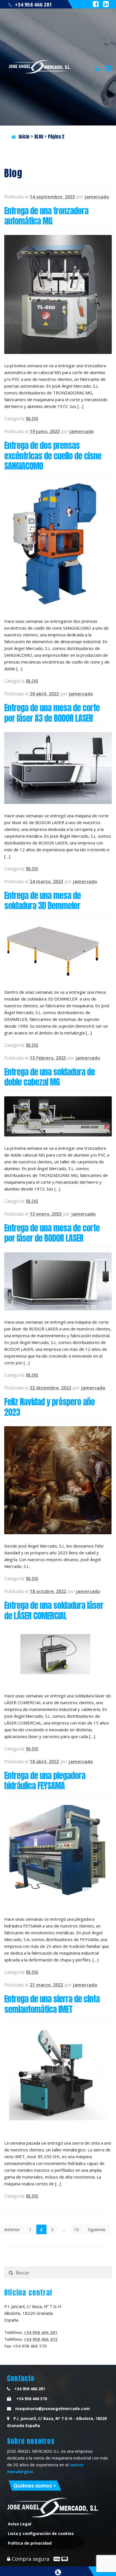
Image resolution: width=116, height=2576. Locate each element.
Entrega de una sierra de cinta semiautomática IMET (52, 2004)
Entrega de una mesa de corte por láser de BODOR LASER (52, 1233)
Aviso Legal (20, 2524)
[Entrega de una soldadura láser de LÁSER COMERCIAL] (58, 1657)
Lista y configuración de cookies (41, 2533)
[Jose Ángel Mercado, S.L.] (40, 67)
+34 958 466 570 (31, 2399)
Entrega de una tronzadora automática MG (46, 216)
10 (76, 2229)
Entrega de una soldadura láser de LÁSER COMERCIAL (54, 1610)
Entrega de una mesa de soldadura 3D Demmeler (43, 901)
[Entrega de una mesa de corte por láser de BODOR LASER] (58, 1281)
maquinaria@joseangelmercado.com (53, 2408)
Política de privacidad (30, 2543)
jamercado (97, 197)
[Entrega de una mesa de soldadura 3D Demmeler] (58, 950)
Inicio (24, 137)
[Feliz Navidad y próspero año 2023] (58, 1480)
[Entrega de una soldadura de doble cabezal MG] (58, 1116)
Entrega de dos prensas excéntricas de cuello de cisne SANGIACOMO (53, 456)
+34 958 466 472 (41, 2339)
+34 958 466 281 (34, 5)
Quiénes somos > (35, 2486)
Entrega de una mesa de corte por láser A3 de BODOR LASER (52, 713)
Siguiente (97, 2229)
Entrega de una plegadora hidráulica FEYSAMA (45, 1781)
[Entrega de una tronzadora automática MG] (58, 294)
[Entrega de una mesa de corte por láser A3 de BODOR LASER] (58, 768)
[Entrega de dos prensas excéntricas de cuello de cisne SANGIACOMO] (58, 545)
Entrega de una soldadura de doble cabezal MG (50, 1077)
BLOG (39, 137)
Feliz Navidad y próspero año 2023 (49, 1407)
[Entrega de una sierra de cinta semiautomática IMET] (58, 2077)
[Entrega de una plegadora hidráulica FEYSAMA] (58, 1854)
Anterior (12, 2229)
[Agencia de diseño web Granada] (58, 2572)
